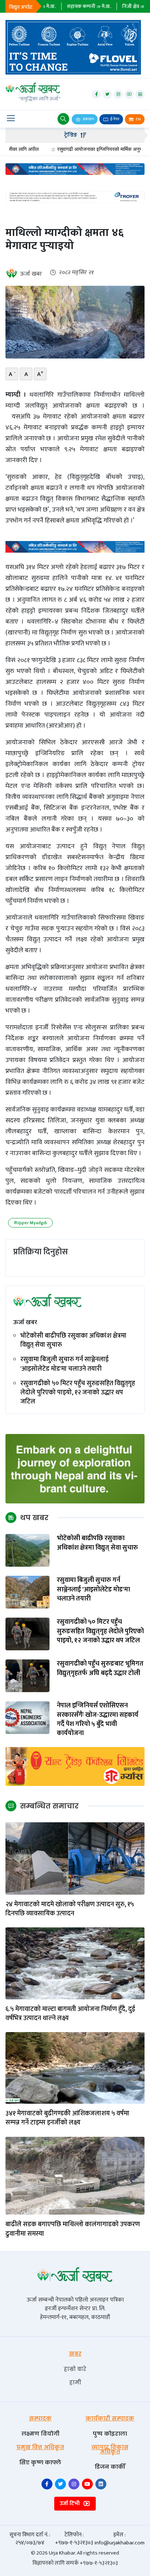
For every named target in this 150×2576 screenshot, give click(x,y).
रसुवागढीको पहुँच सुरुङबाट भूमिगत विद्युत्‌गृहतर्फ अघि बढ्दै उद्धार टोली (100, 1668)
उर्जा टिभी (70, 2503)
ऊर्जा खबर (31, 274)
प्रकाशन (88, 119)
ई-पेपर (115, 119)
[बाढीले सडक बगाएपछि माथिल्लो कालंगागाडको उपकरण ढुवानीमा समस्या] (75, 2176)
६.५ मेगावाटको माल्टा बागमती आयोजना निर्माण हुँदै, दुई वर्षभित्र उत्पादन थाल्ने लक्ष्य (70, 2014)
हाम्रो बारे (75, 2369)
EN (138, 119)
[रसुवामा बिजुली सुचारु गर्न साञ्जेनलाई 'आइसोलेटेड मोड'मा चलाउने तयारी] (27, 1592)
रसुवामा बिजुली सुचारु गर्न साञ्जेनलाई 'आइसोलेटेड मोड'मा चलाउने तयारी (64, 1364)
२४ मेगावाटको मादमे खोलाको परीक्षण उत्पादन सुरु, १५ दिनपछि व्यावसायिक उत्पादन (70, 1909)
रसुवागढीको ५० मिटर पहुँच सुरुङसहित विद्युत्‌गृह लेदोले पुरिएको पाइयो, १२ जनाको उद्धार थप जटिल (78, 1393)
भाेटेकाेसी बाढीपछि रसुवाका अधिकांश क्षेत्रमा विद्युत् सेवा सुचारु (73, 1341)
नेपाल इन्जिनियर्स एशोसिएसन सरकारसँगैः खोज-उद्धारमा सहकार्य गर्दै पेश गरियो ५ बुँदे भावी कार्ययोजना (98, 1720)
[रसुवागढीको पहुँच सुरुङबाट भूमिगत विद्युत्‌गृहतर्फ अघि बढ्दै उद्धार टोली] (27, 1676)
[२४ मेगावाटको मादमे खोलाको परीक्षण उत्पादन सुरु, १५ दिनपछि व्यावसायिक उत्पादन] (75, 1858)
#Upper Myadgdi (30, 1223)
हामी (75, 2382)
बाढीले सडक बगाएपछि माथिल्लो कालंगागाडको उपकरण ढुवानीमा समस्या (73, 2229)
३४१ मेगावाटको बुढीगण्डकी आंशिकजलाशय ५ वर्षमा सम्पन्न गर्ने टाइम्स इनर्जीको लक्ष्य (67, 2118)
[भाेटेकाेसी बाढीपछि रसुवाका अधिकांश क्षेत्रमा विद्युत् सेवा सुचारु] (27, 1550)
